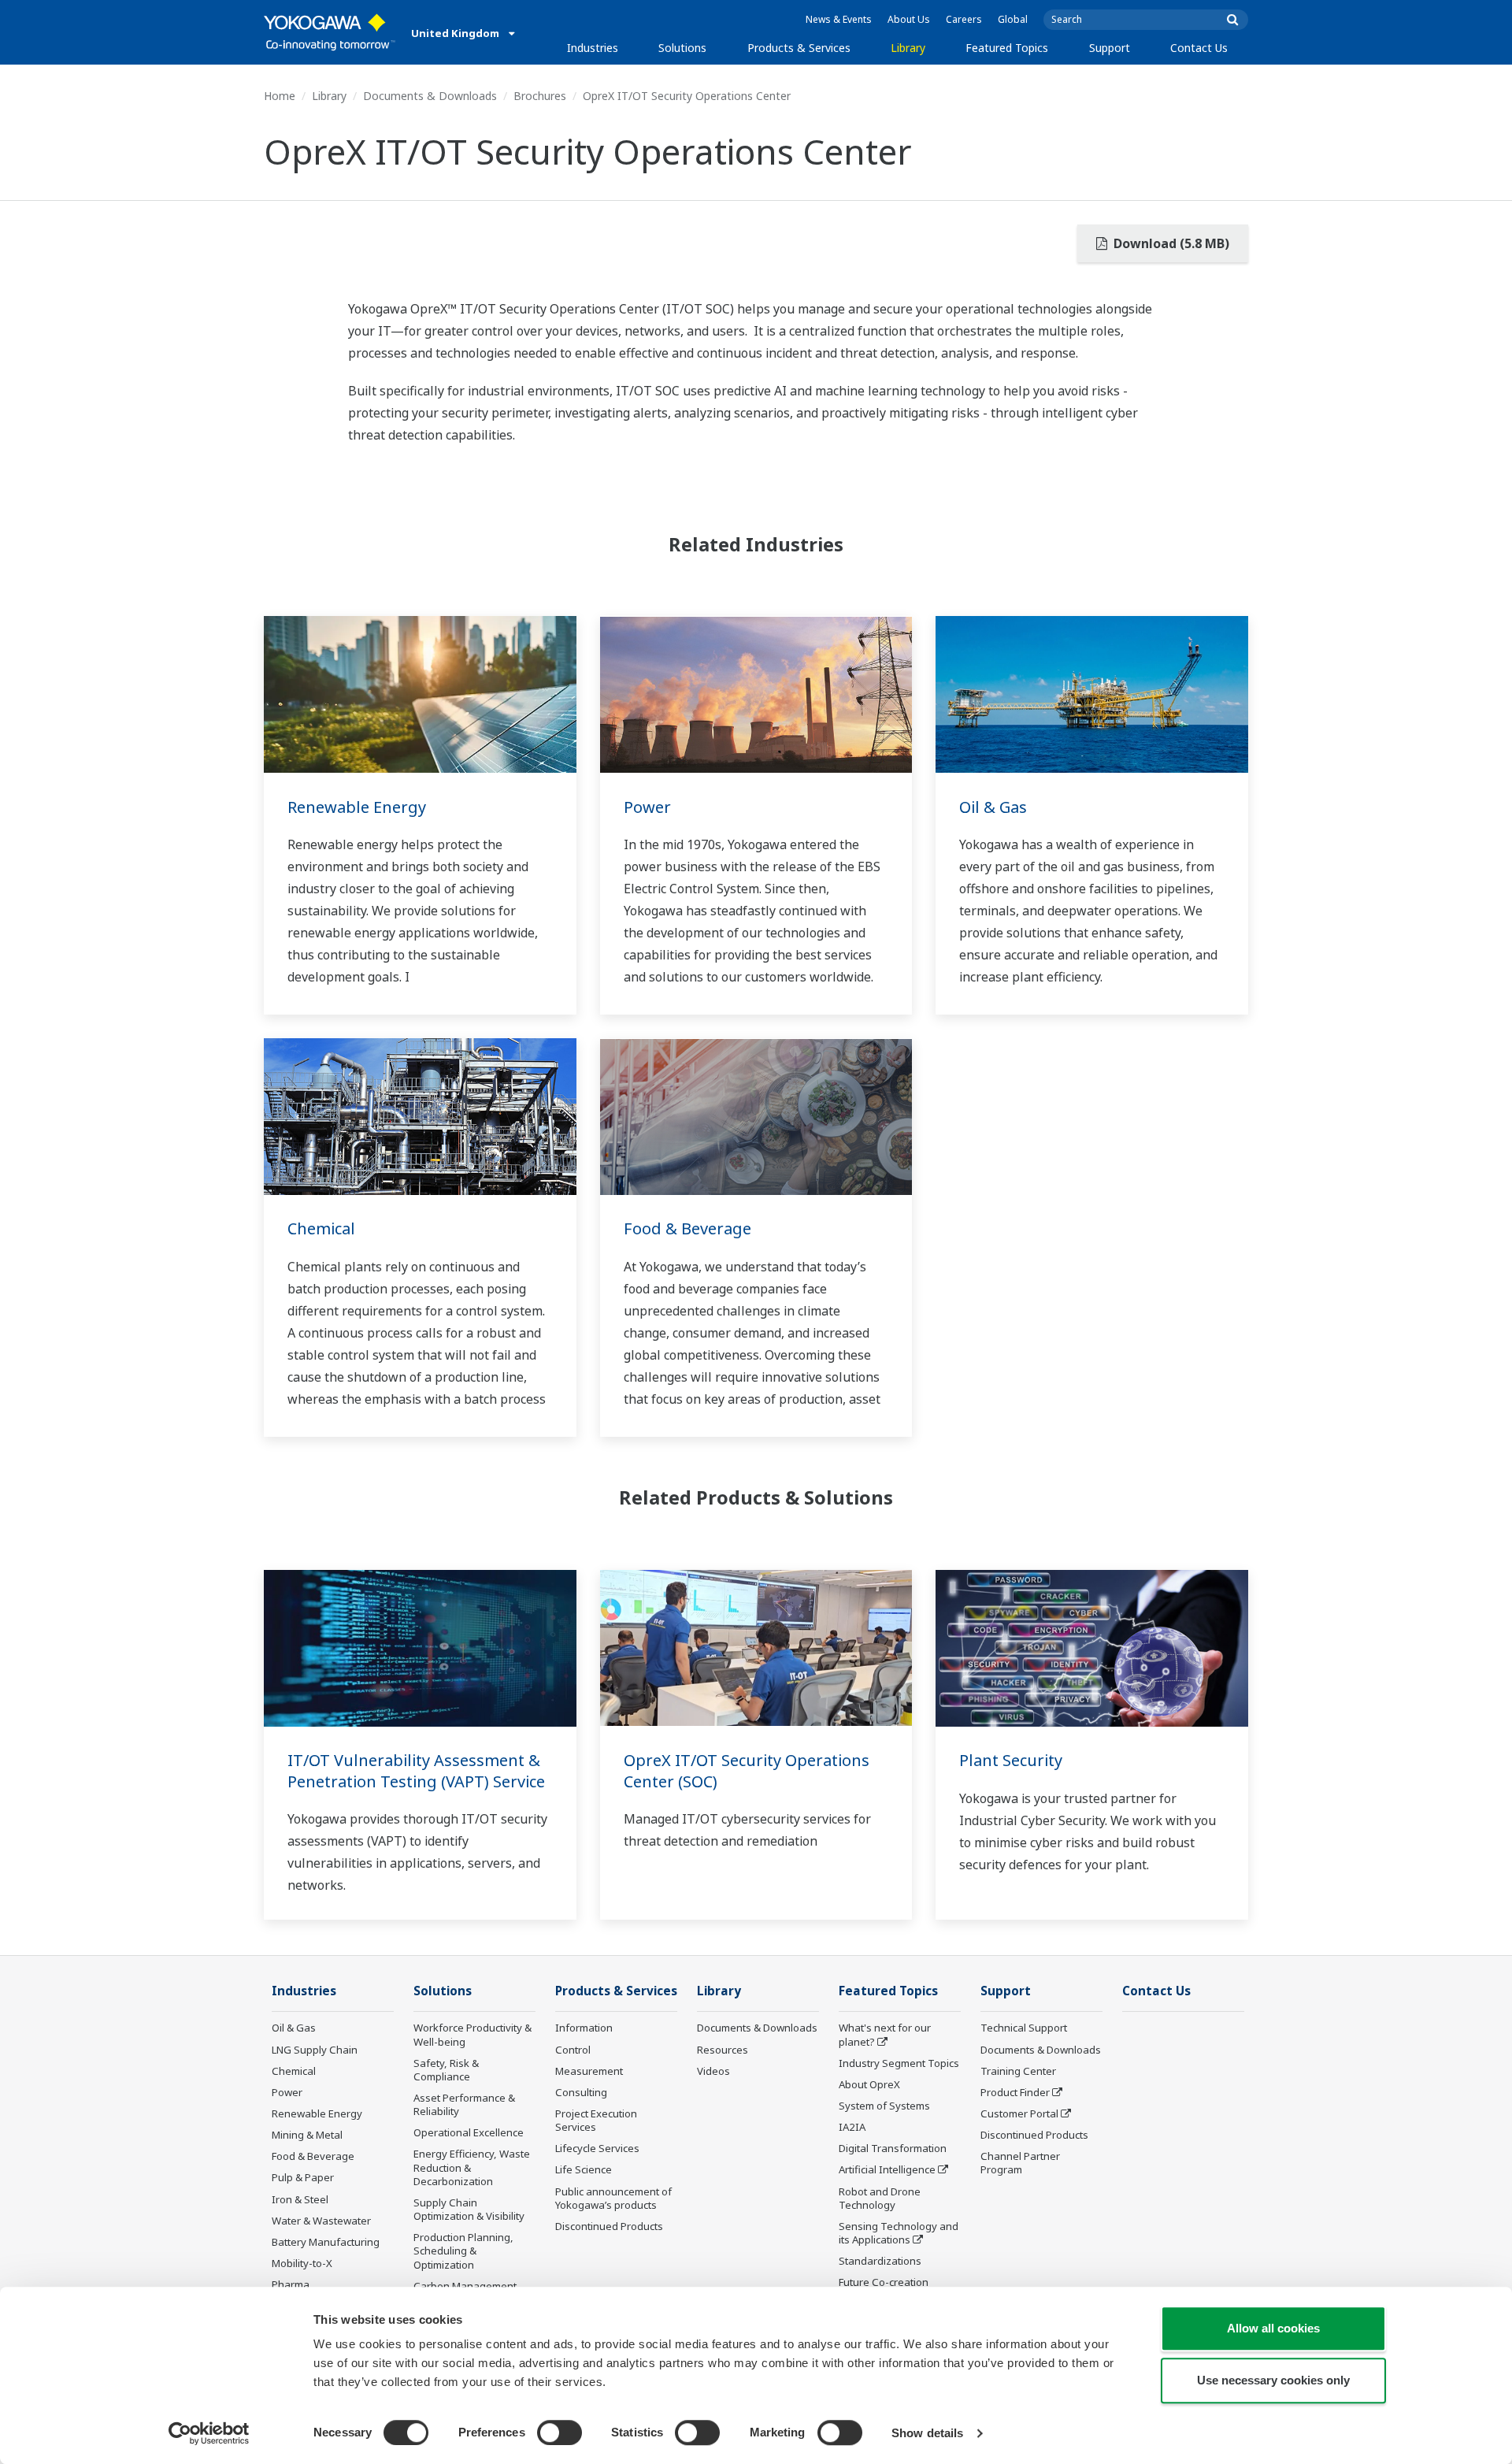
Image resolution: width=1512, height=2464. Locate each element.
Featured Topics (1007, 48)
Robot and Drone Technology (880, 2198)
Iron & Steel (300, 2199)
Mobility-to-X (302, 2263)
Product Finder (1015, 2092)
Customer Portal (1019, 2113)
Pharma (291, 2284)
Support (1110, 48)
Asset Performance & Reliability (464, 2104)
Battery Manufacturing (326, 2242)
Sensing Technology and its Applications (899, 2233)
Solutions (682, 48)
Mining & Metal (307, 2135)
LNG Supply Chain (315, 2050)
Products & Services (799, 48)
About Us (909, 19)
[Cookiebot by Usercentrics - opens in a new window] (209, 2433)
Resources (723, 2050)
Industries (593, 48)
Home (280, 96)
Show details (927, 2433)
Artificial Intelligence (887, 2169)
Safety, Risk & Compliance (446, 2070)
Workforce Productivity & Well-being (472, 2034)
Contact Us (1199, 48)
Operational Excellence (469, 2132)
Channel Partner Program (1020, 2163)
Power (647, 807)
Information (584, 2028)
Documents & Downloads (430, 96)
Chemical (321, 1228)
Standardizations (880, 2261)
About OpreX (869, 2084)
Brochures (540, 96)
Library (908, 48)
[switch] (560, 2432)
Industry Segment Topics (899, 2063)
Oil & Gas (993, 807)
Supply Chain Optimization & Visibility (469, 2209)
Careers (964, 19)
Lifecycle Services (597, 2148)
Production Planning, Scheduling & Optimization (463, 2251)
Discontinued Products (609, 2226)
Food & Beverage (687, 1228)
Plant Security (1011, 1760)
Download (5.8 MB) (1170, 243)
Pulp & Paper (303, 2177)
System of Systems (884, 2106)
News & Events (839, 19)
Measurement (589, 2071)
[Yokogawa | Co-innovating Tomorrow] (330, 32)
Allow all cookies (1273, 2328)
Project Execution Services (596, 2120)
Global (1013, 19)
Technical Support (1024, 2028)
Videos (713, 2071)
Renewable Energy (357, 807)
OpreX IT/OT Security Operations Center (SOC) (747, 1771)
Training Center (1018, 2071)
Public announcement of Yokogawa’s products (613, 2198)
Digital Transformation (893, 2148)
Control (573, 2050)
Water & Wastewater (321, 2221)
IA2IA (852, 2127)
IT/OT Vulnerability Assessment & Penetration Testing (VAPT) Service (416, 1771)
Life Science (584, 2169)
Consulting (581, 2092)
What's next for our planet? (885, 2034)
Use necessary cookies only (1273, 2380)
